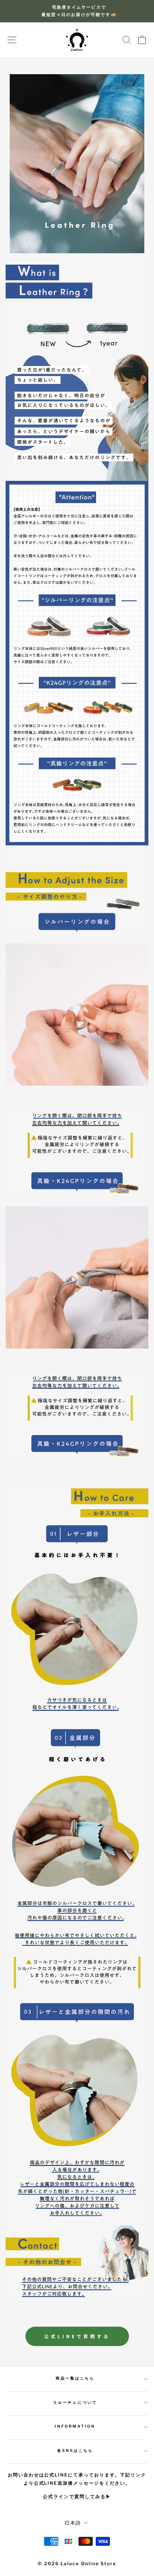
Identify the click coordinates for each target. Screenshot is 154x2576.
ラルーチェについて (75, 2402)
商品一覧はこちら (75, 2378)
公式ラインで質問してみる (74, 2497)
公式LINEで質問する (77, 2336)
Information (75, 2426)
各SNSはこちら (75, 2451)
